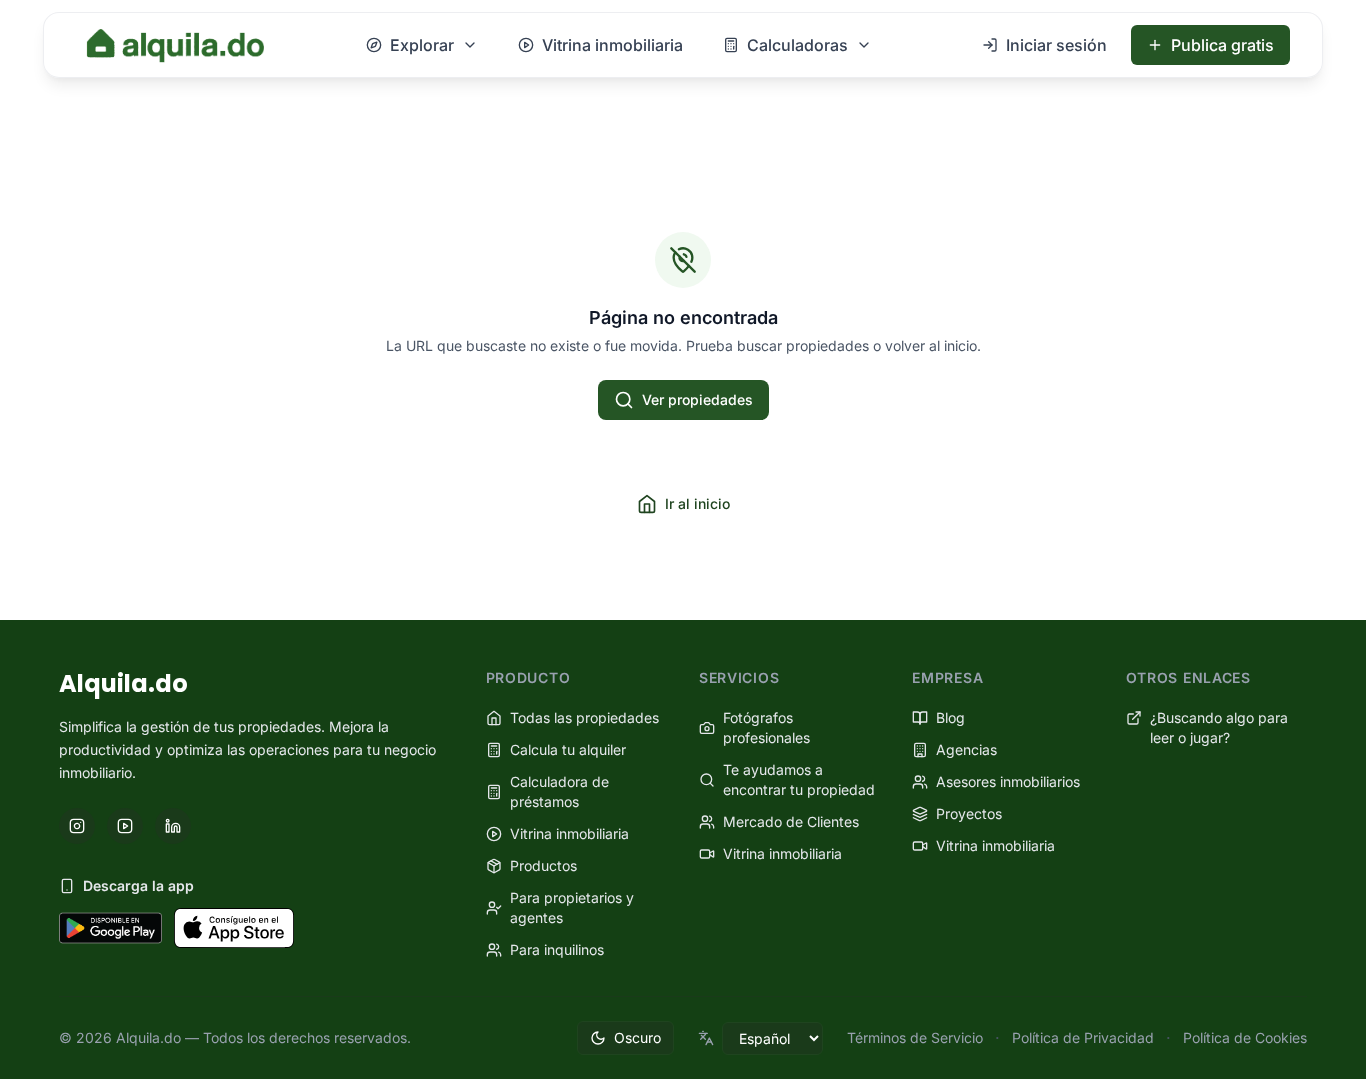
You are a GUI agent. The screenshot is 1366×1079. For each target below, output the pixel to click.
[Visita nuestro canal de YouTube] (125, 826)
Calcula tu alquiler (568, 749)
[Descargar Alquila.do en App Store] (234, 928)
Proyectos (969, 813)
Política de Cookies (1245, 1037)
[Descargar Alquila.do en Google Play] (110, 928)
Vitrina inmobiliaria (612, 45)
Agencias (966, 749)
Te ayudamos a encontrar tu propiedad (799, 779)
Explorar (422, 45)
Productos (543, 865)
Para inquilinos (557, 949)
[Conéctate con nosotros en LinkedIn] (173, 826)
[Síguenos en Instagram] (77, 826)
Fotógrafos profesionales (766, 727)
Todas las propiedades (584, 717)
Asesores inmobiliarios (1008, 781)
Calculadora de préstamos (559, 791)
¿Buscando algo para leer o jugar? (1219, 727)
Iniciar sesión (1056, 45)
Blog (950, 717)
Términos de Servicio (915, 1037)
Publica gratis (1222, 45)
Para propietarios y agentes (572, 907)
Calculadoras (797, 45)
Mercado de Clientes (791, 821)
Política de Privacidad (1083, 1037)
